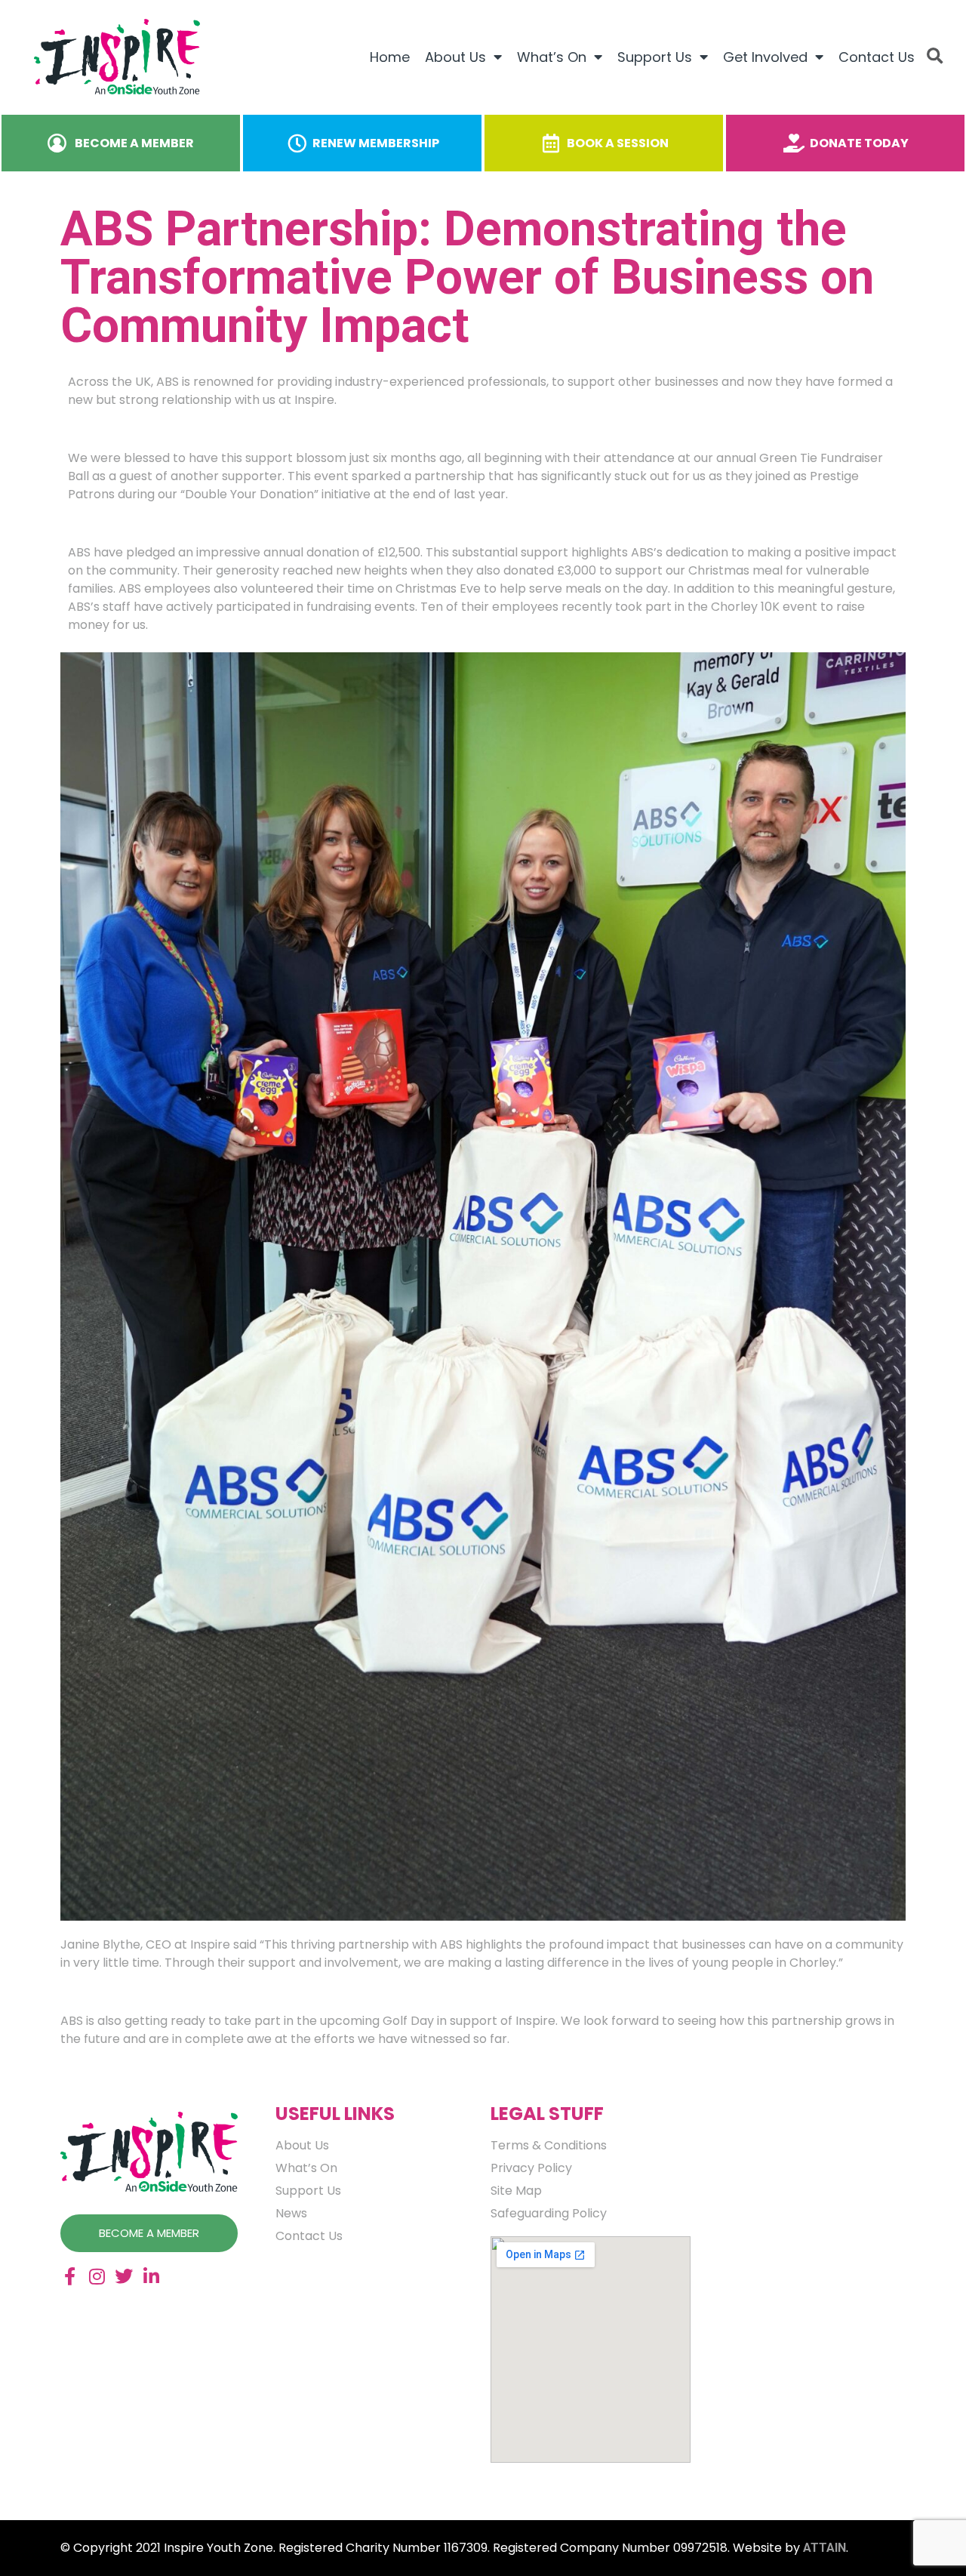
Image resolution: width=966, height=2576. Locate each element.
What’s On (552, 57)
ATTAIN (824, 2548)
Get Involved (765, 57)
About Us (455, 57)
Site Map (516, 2191)
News (291, 2214)
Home (390, 57)
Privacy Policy (531, 2168)
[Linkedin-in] (151, 2276)
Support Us (655, 57)
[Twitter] (124, 2276)
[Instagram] (97, 2276)
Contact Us (877, 57)
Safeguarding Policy (549, 2214)
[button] (935, 57)
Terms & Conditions (549, 2146)
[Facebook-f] (69, 2276)
